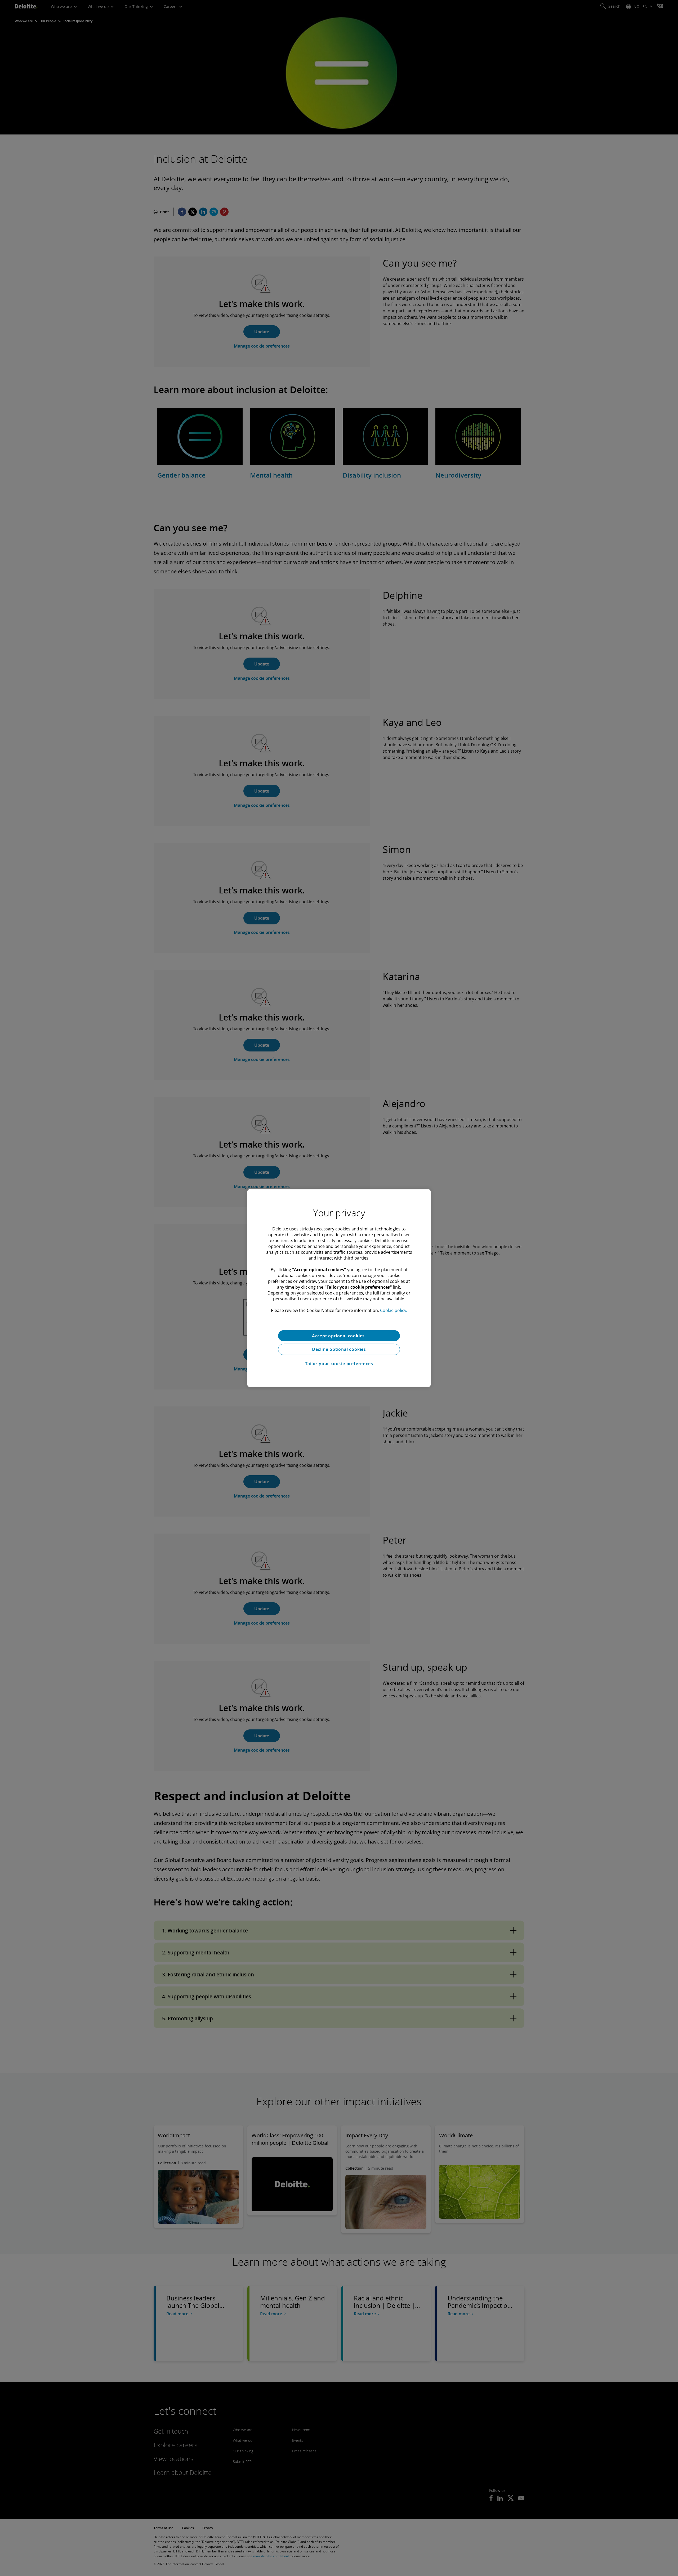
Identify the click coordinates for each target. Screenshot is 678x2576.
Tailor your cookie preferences (339, 1364)
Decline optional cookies (339, 1349)
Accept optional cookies (339, 1336)
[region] (339, 1288)
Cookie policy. (394, 1310)
